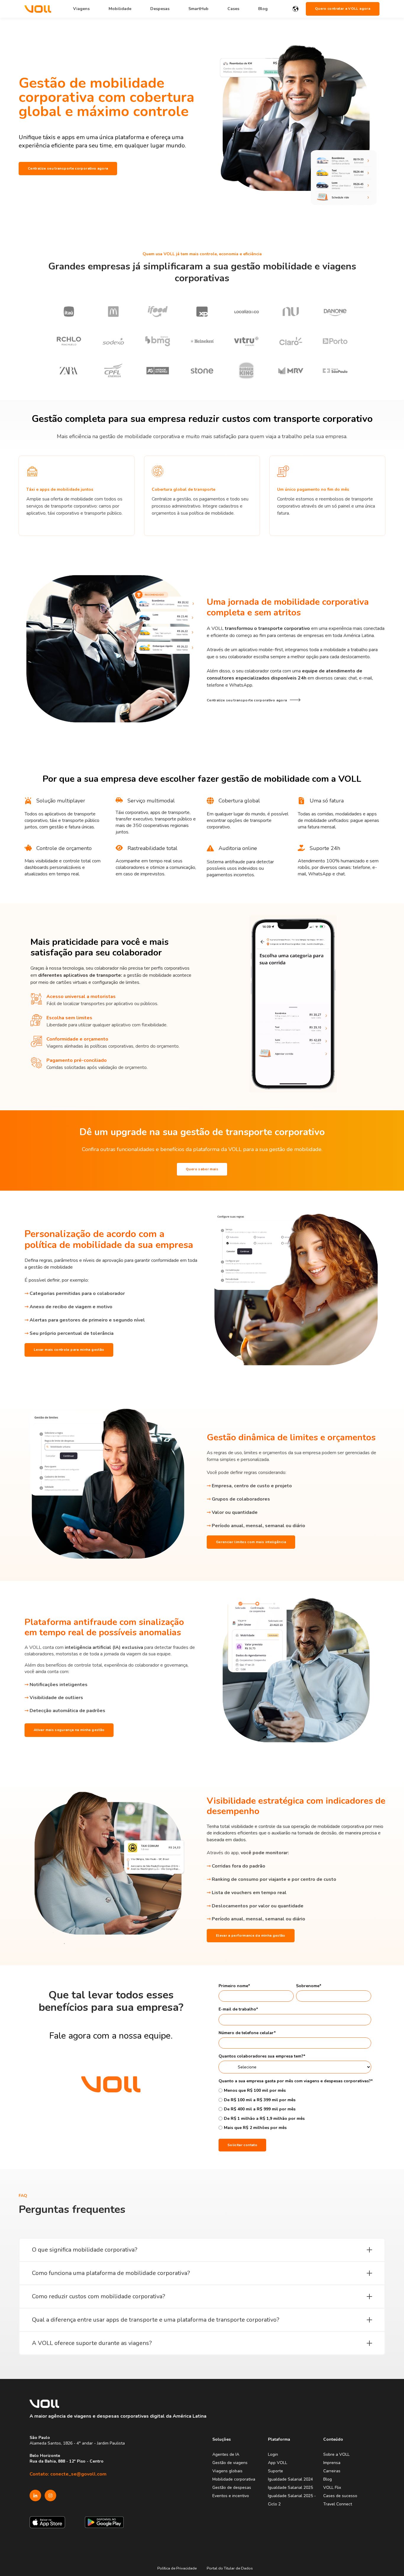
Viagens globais (227, 2471)
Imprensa (332, 2463)
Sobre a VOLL (336, 2454)
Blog (328, 2479)
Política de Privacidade (177, 2568)
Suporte (275, 2471)
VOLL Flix (332, 2488)
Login (273, 2454)
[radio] (295, 2090)
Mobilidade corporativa (234, 2479)
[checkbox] (295, 2109)
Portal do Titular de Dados (230, 2568)
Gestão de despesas (232, 2488)
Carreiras (332, 2471)
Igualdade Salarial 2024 (290, 2479)
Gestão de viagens (230, 2463)
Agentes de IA (226, 2454)
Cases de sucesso (340, 2496)
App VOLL (278, 2463)
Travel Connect (338, 2504)
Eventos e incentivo (231, 2496)
